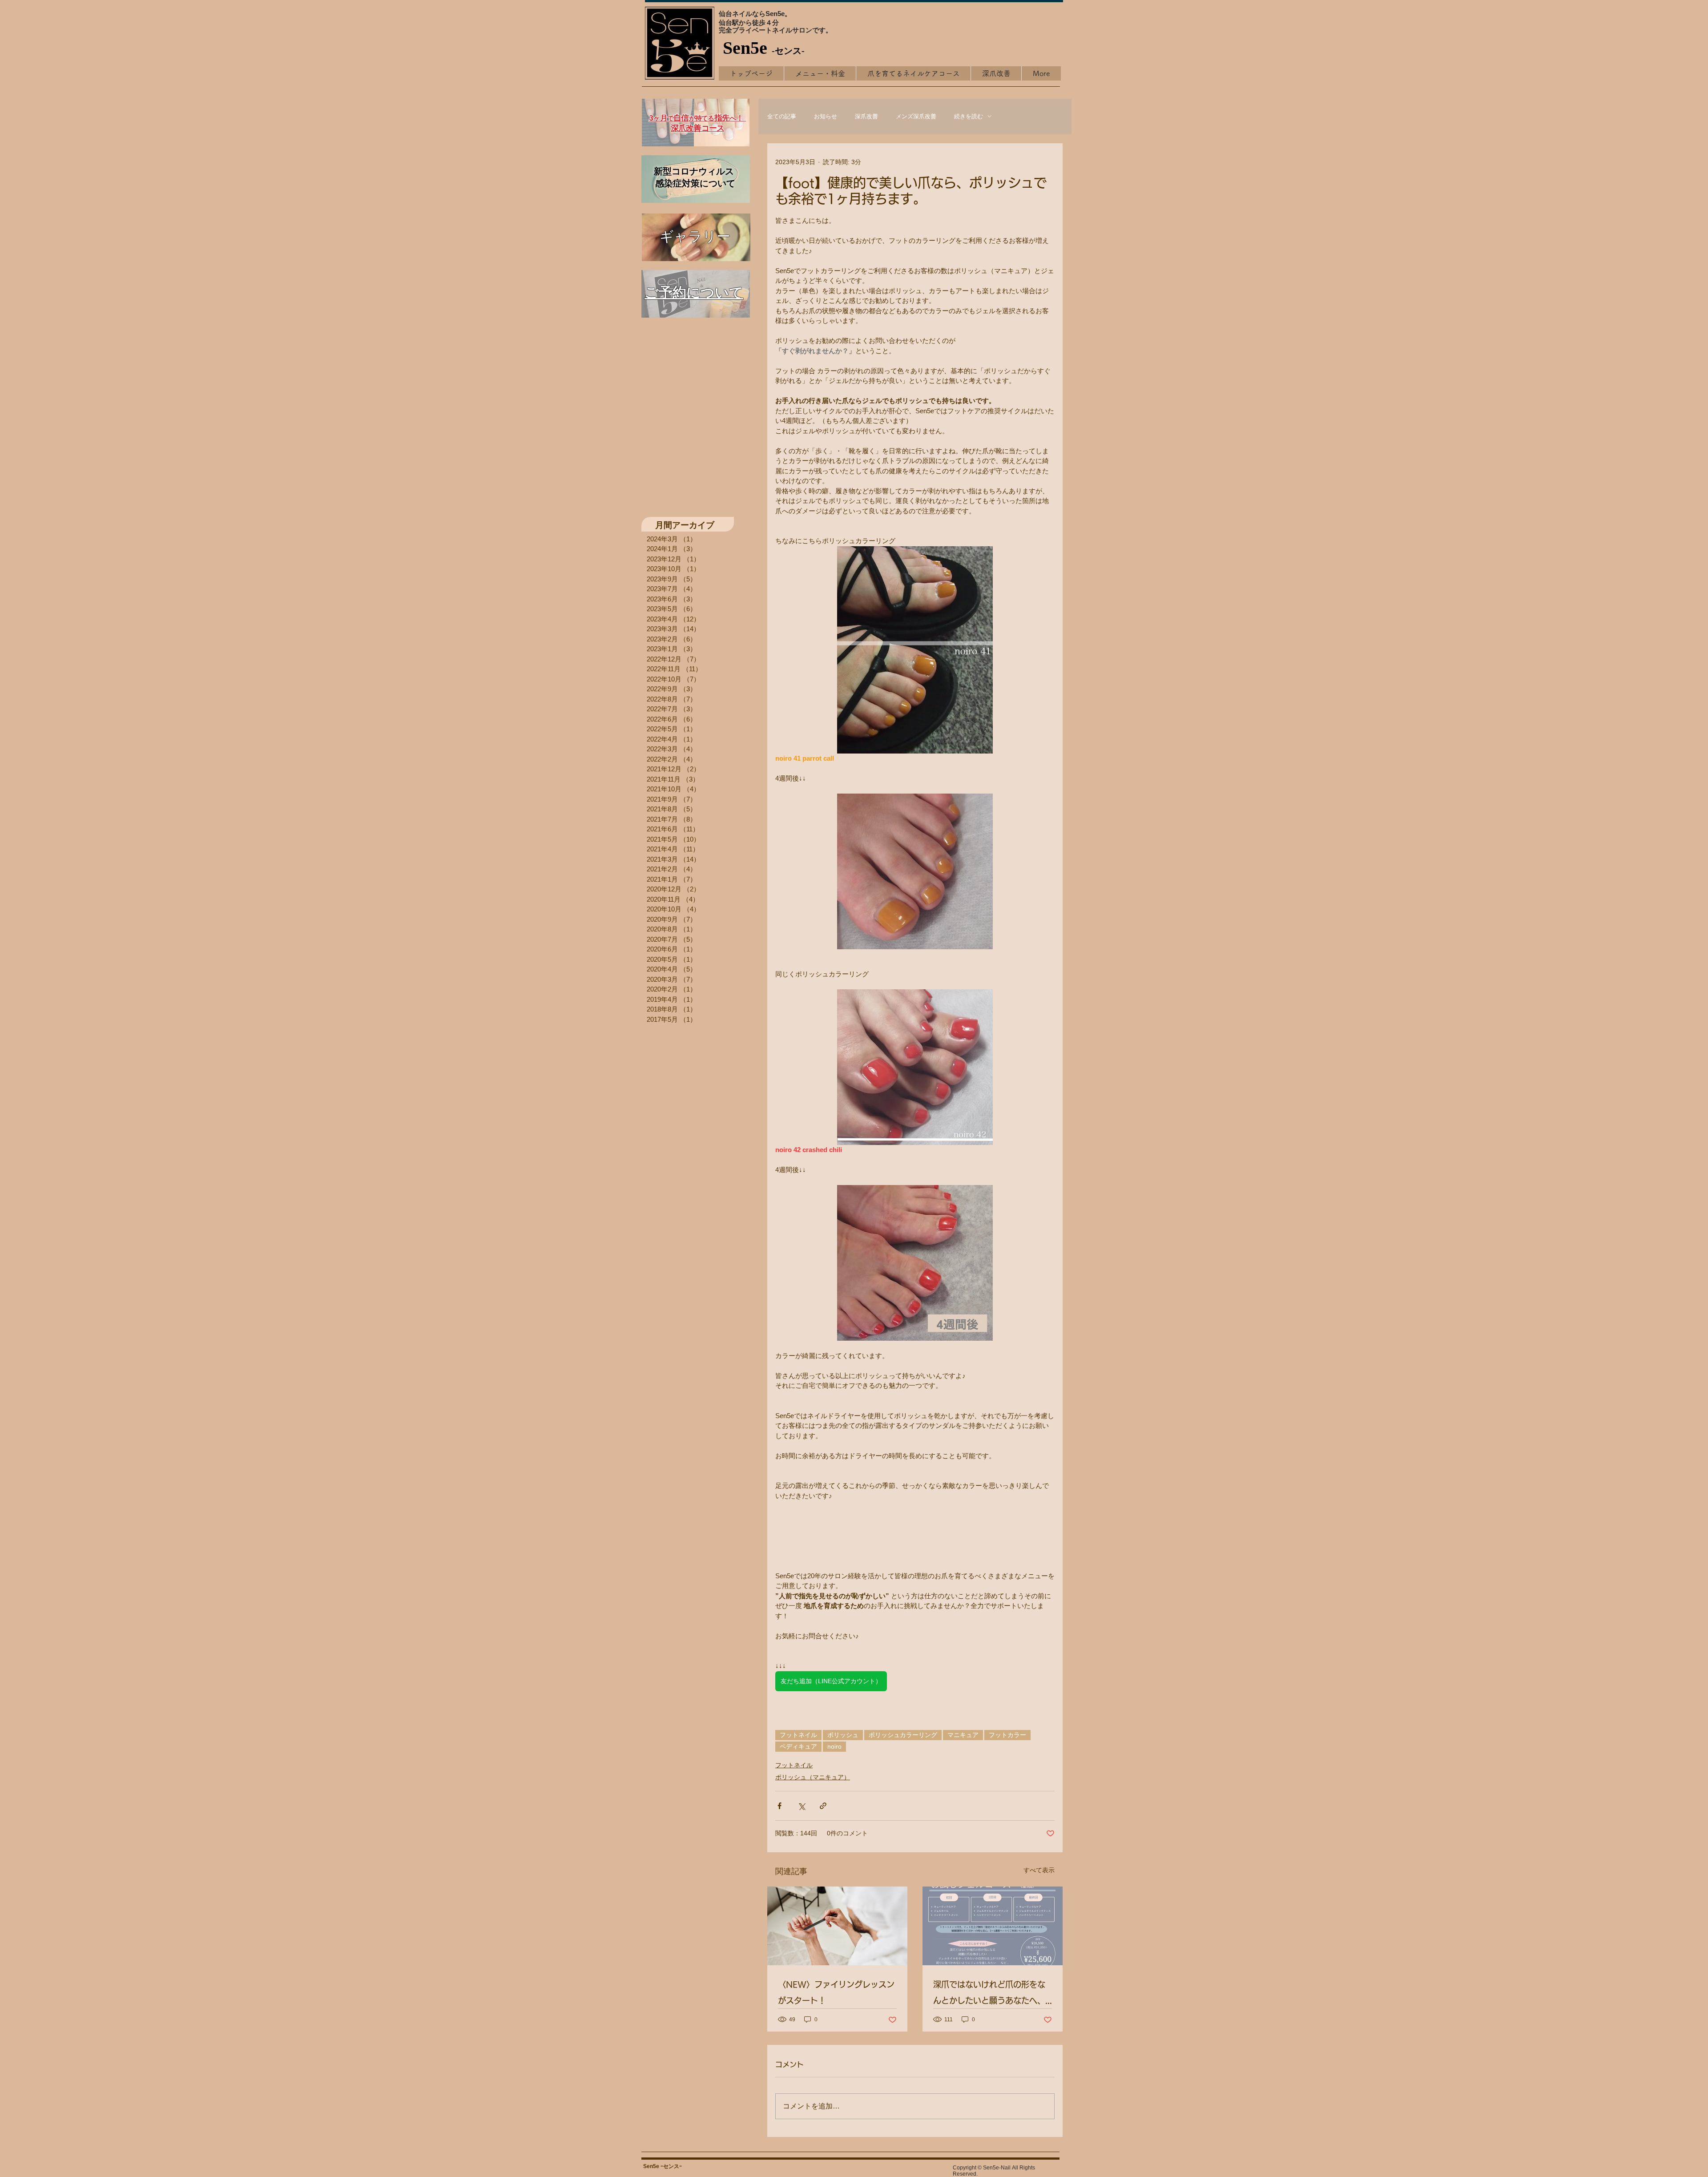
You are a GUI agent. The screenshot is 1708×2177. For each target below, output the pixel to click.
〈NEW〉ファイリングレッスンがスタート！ (836, 1992)
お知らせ (826, 116)
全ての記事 (782, 116)
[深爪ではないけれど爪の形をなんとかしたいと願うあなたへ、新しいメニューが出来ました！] (993, 1926)
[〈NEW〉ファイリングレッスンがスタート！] (837, 1926)
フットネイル (798, 1735)
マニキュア (963, 1735)
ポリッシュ (843, 1735)
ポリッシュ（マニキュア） (813, 1777)
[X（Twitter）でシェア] (801, 1806)
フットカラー (1007, 1735)
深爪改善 (866, 116)
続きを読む (969, 116)
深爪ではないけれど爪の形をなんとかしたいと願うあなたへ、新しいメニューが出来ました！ (989, 1994)
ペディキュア (798, 1746)
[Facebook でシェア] (779, 1806)
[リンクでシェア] (823, 1806)
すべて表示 (1039, 1870)
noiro (834, 1746)
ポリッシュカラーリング (903, 1735)
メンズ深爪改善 (916, 116)
